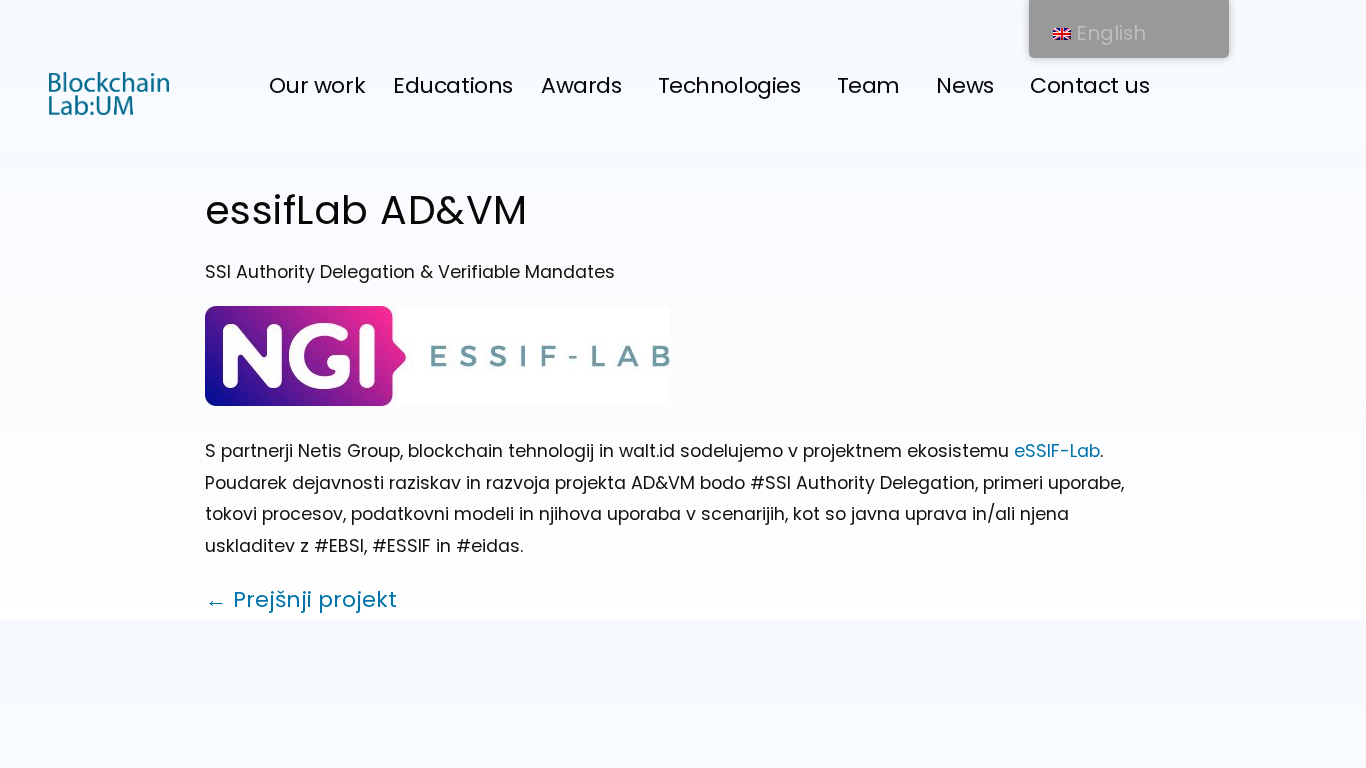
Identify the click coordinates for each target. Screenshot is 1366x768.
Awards (581, 85)
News (964, 85)
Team (868, 85)
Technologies (729, 85)
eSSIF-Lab (1057, 451)
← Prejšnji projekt (301, 599)
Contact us (1090, 85)
